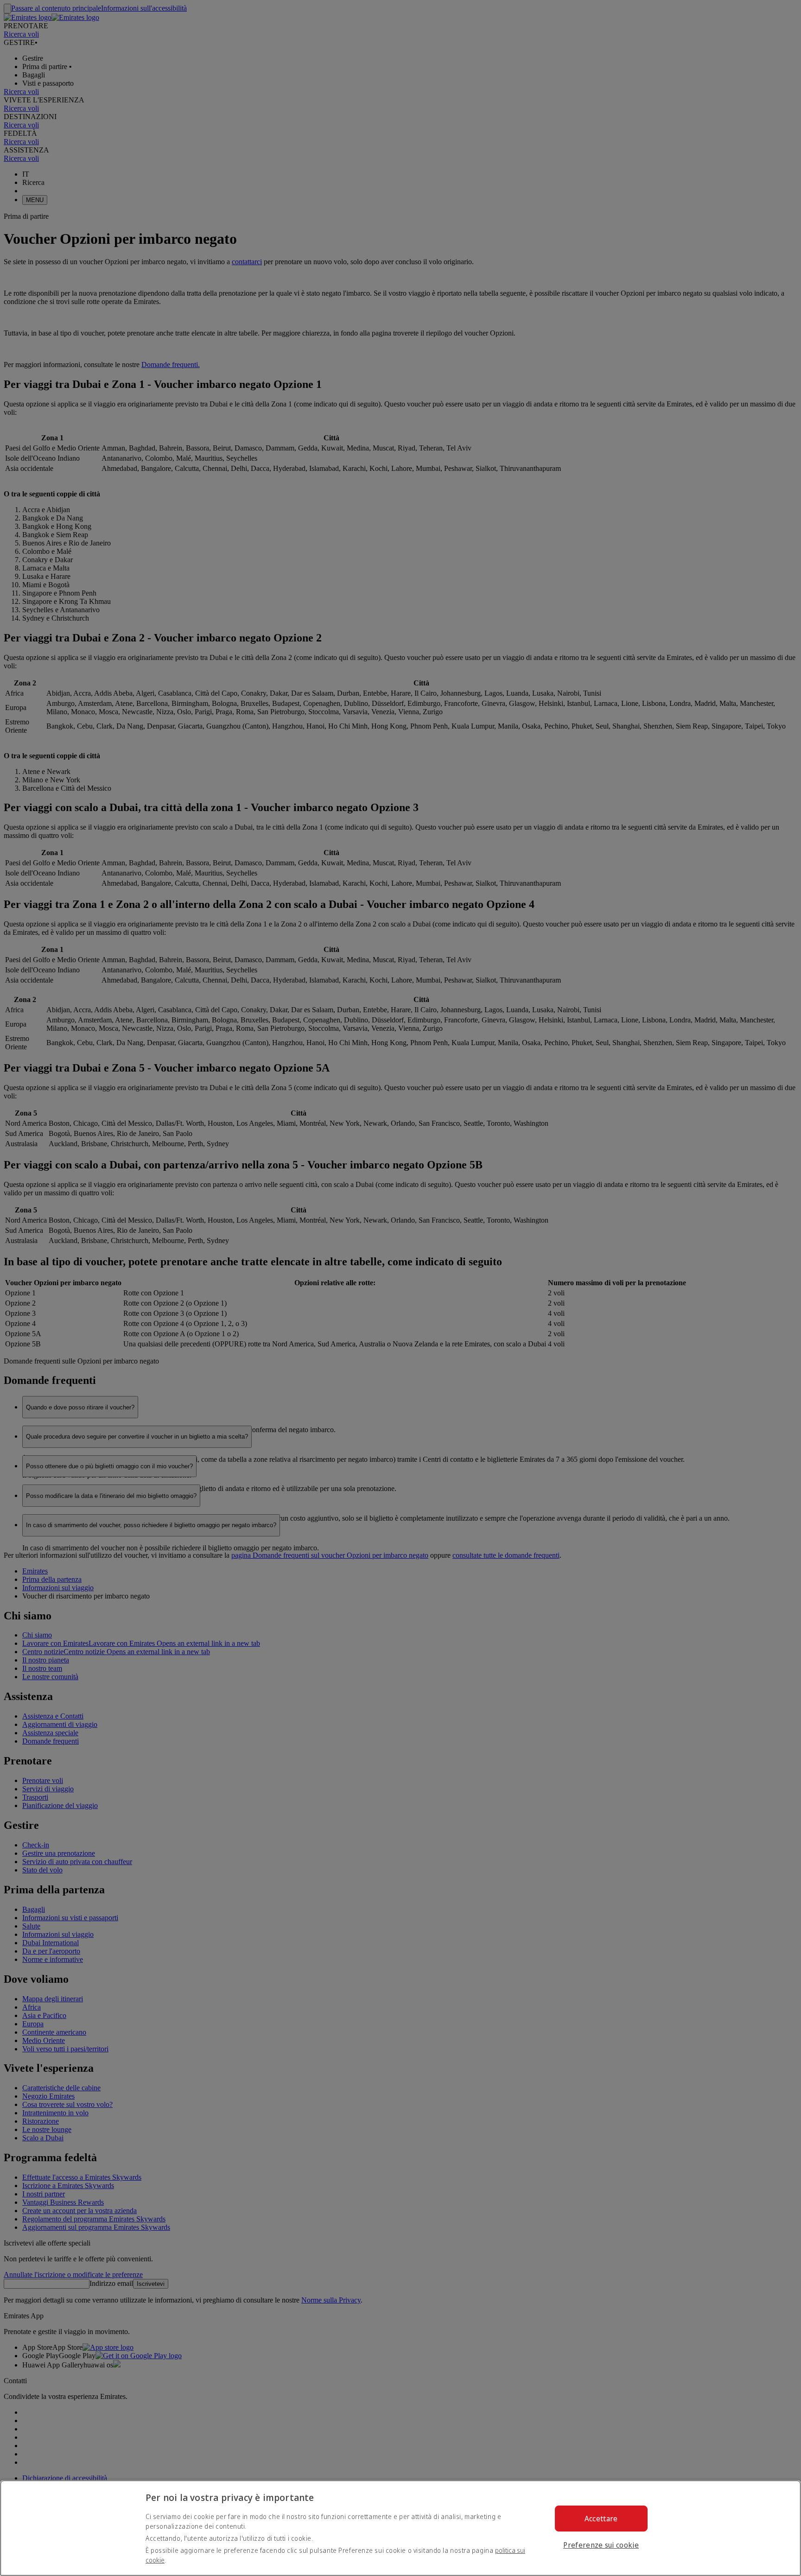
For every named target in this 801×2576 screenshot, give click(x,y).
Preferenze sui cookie (601, 2545)
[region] (400, 2528)
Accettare (601, 2519)
